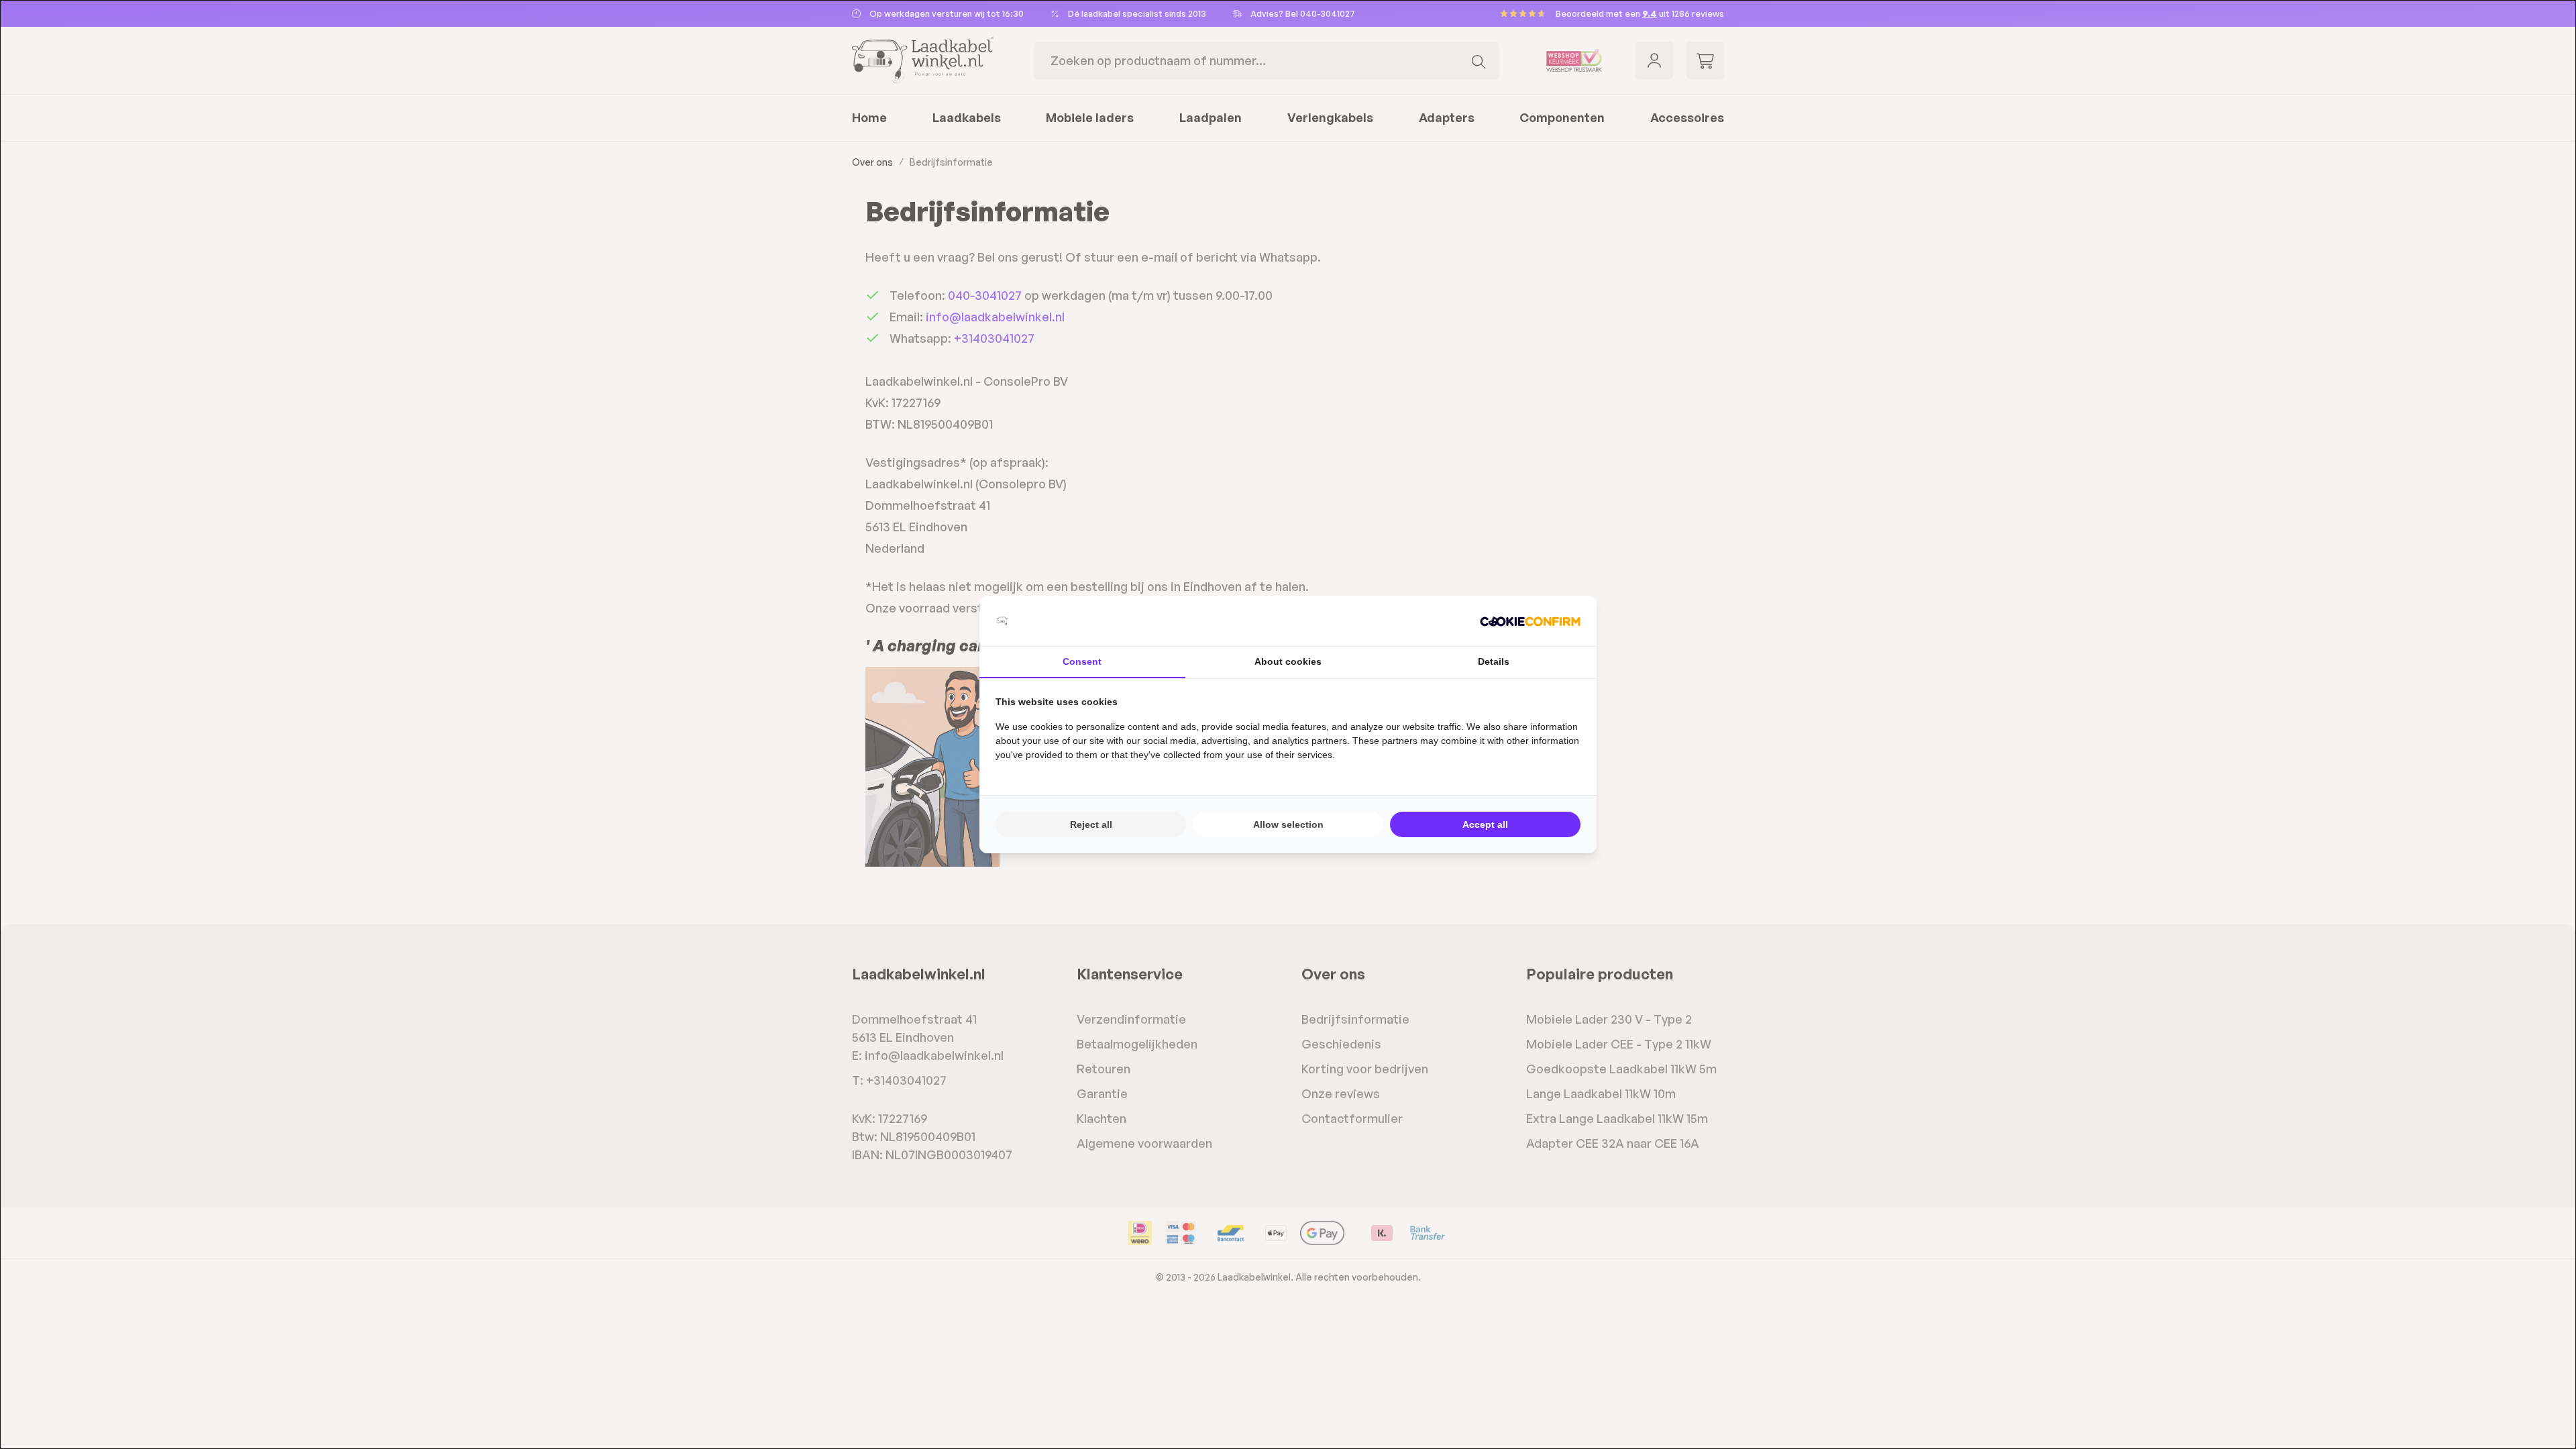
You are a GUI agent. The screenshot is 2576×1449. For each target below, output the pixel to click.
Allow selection (1288, 824)
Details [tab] (1494, 661)
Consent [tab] (1082, 661)
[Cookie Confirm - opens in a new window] (1530, 621)
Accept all (1485, 824)
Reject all (1091, 824)
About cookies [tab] (1288, 661)
